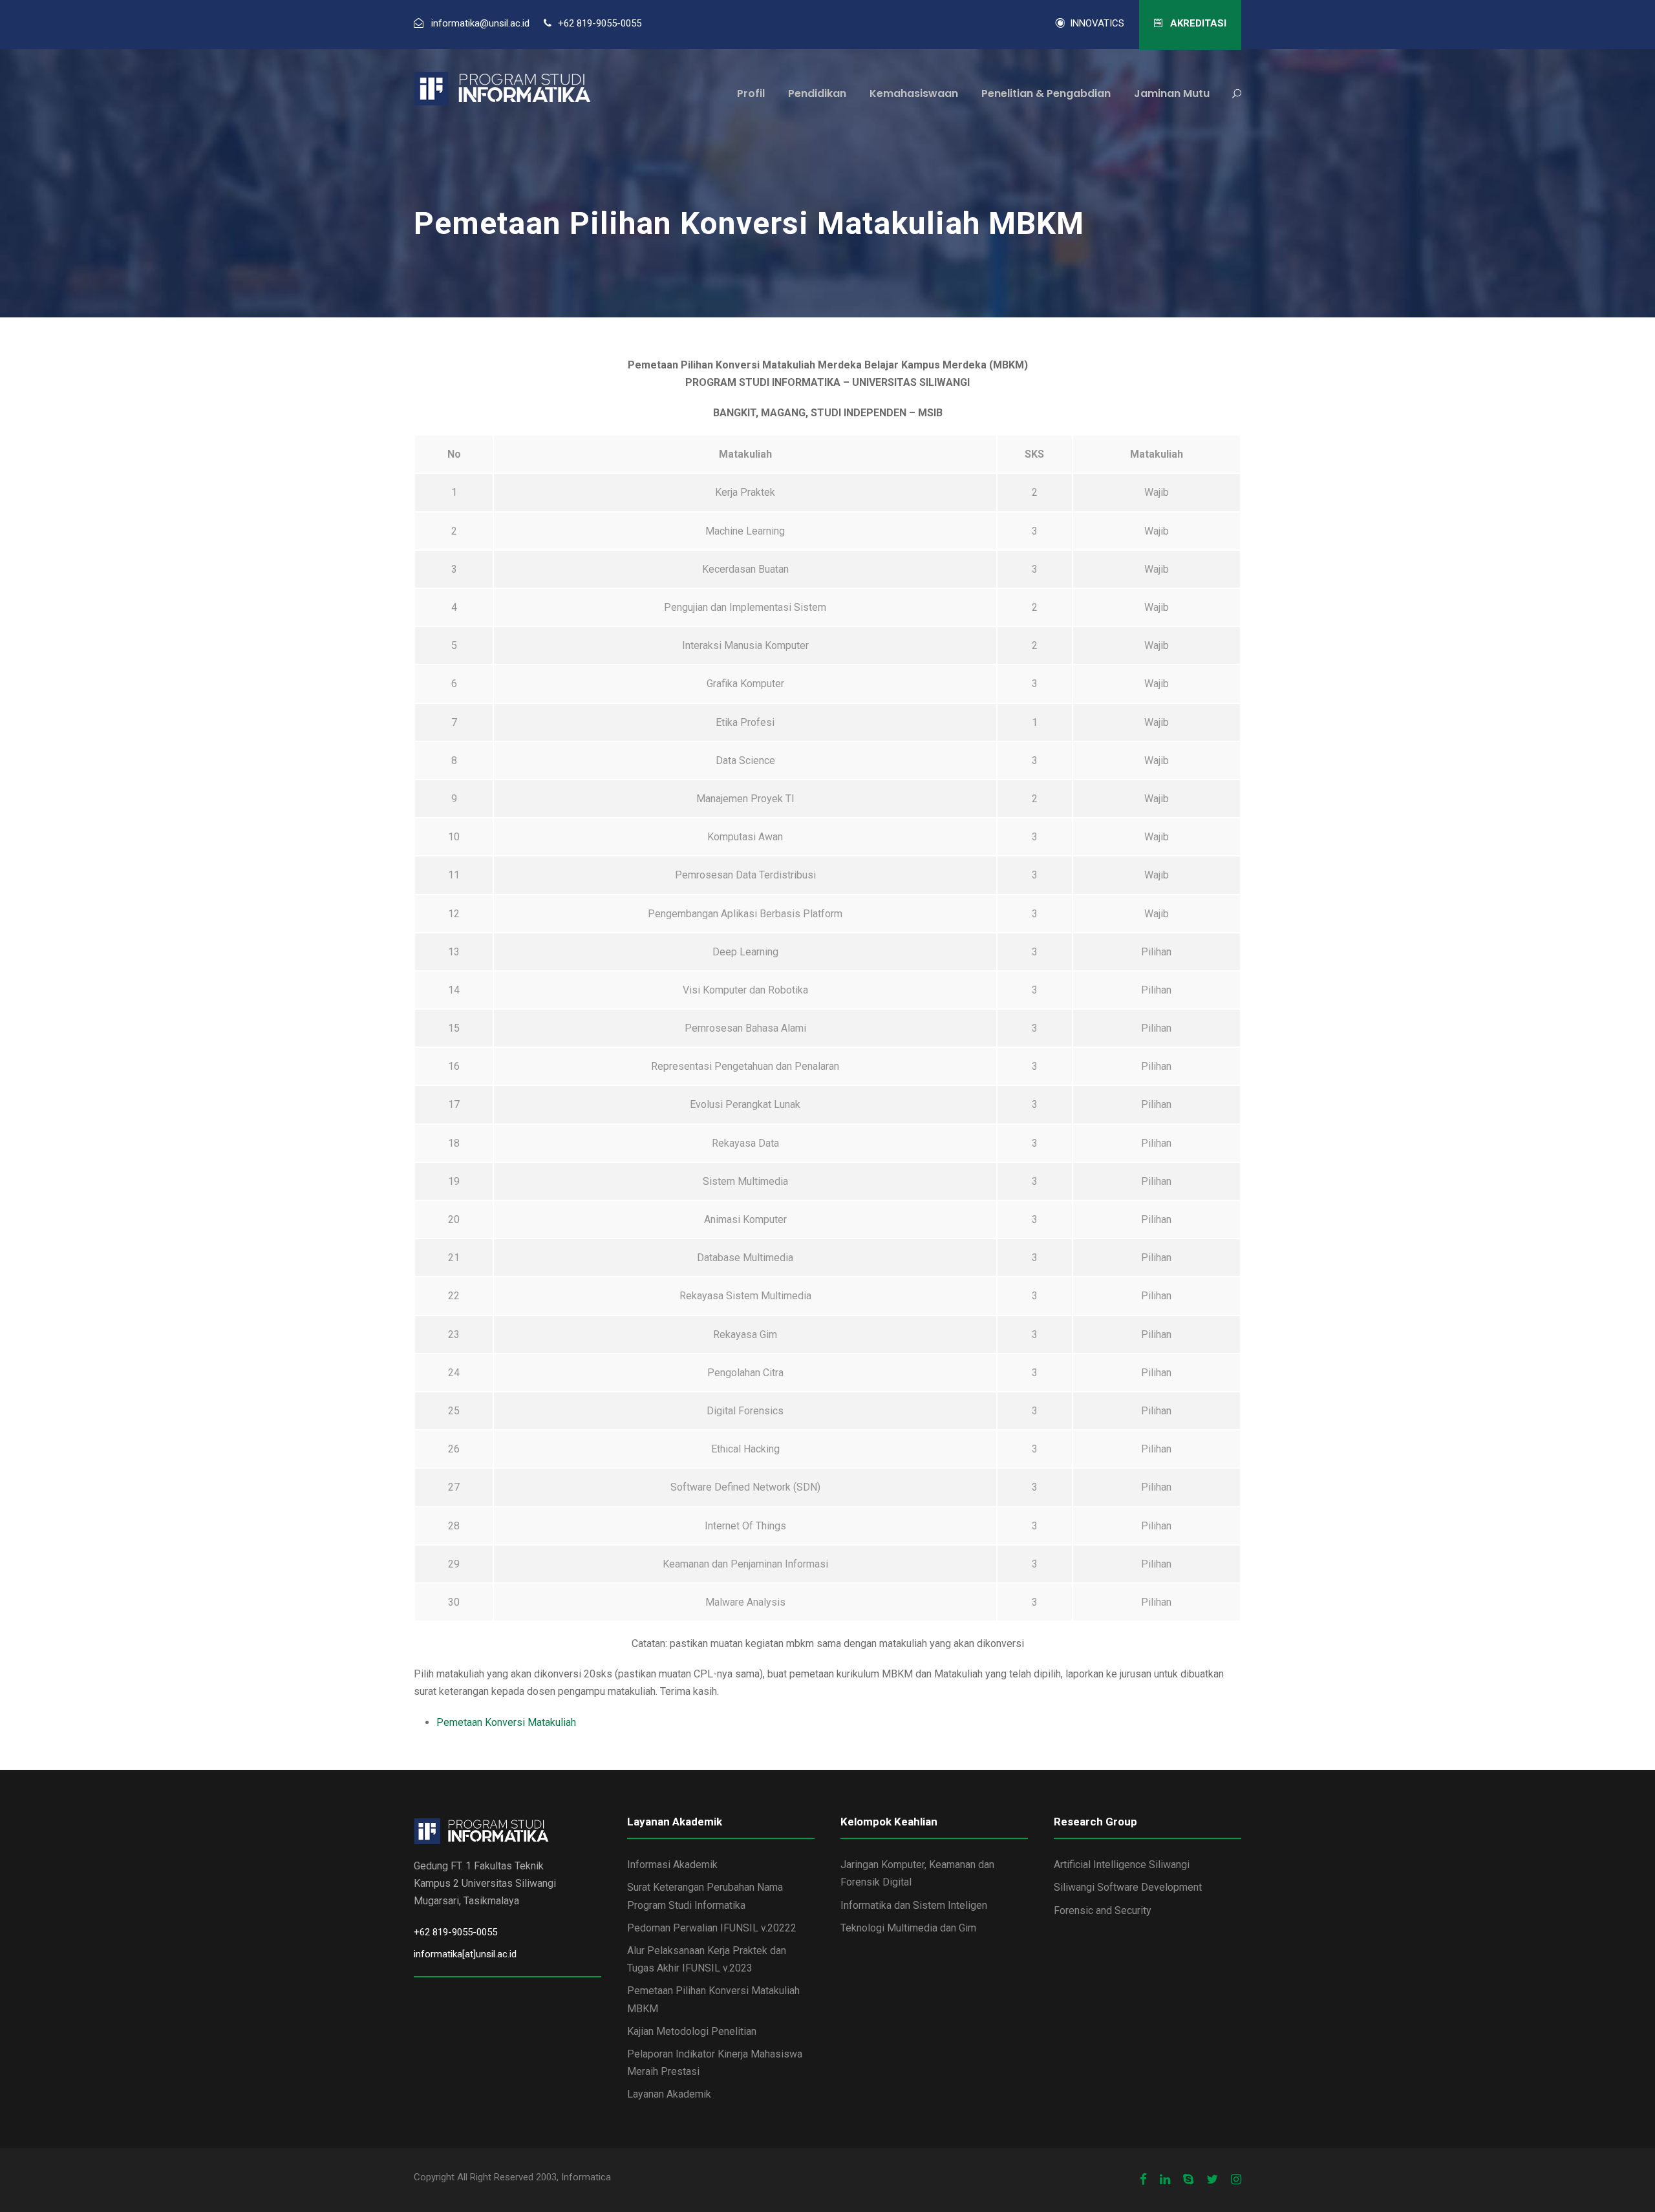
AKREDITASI (1197, 23)
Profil (751, 93)
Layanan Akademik (669, 2094)
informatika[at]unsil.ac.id (465, 1954)
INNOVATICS (1094, 23)
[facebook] (1143, 2180)
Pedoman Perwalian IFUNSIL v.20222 (712, 1928)
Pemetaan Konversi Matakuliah (506, 1722)
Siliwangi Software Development (1128, 1887)
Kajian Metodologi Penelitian (692, 2031)
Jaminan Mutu (1172, 93)
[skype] (1188, 2180)
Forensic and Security (1103, 1910)
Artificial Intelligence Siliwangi (1122, 1865)
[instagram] (1236, 2180)
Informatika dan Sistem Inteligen (914, 1905)
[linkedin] (1165, 2180)
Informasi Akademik (672, 1865)
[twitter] (1212, 2180)
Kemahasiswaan (914, 93)
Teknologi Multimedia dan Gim (908, 1928)
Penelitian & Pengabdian (1046, 93)
